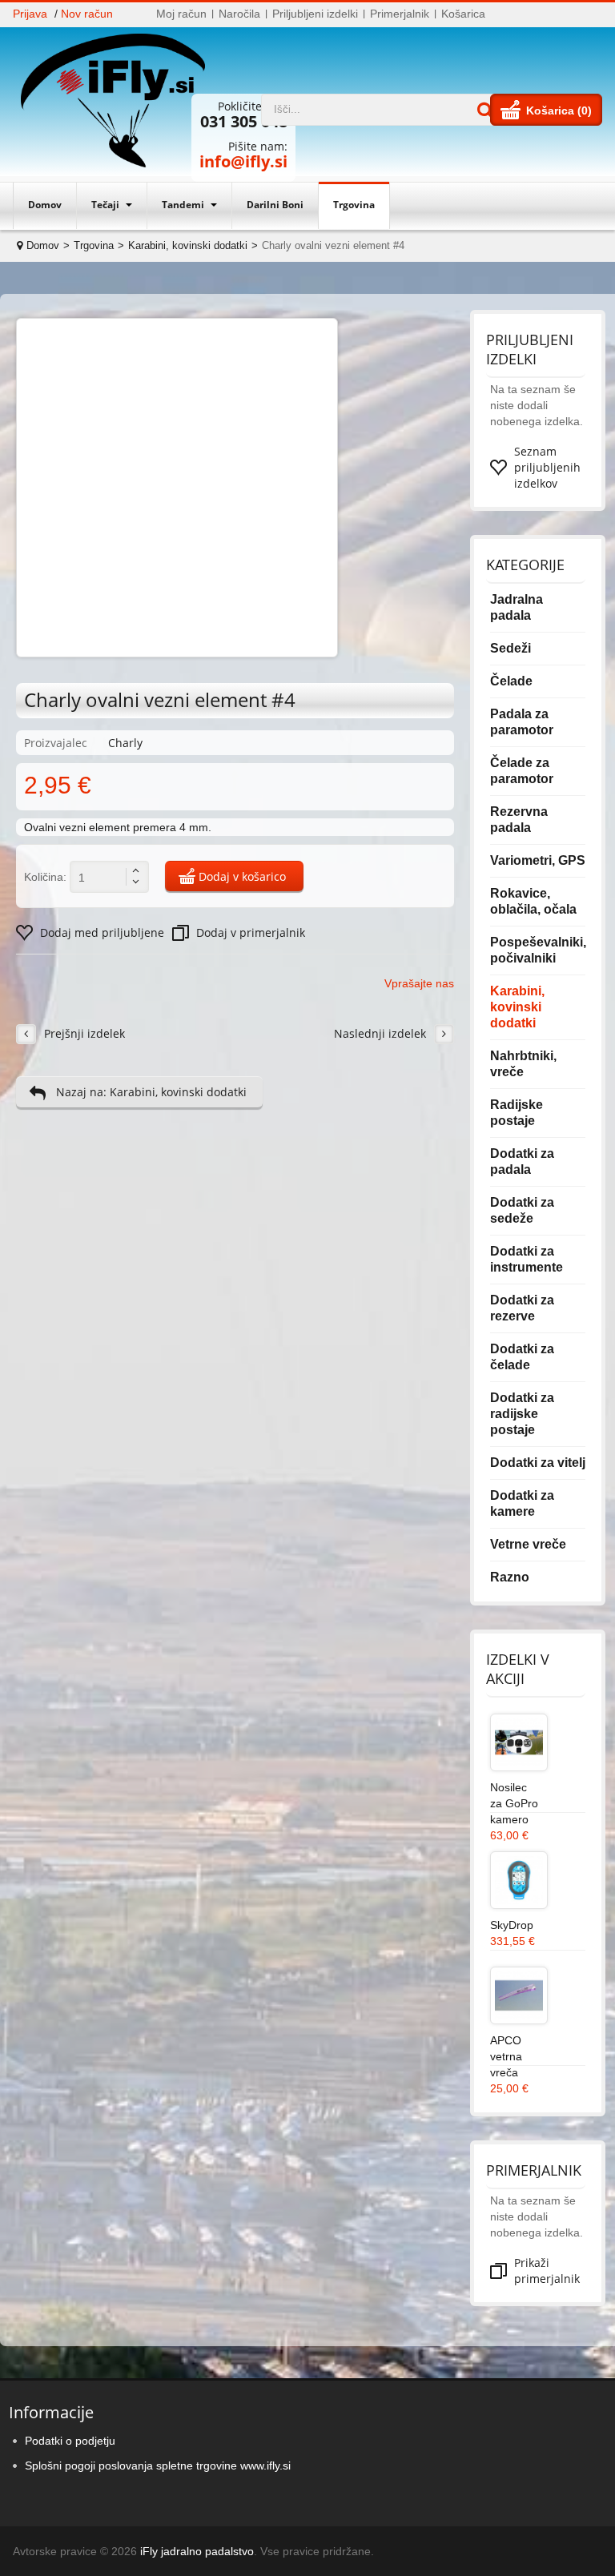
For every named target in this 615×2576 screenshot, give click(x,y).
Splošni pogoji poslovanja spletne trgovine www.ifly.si (158, 2465)
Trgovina (354, 205)
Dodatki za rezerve (522, 1308)
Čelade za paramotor (522, 771)
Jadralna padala (517, 607)
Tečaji (107, 205)
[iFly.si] (121, 102)
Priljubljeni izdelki (315, 14)
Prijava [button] (30, 14)
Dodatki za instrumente (527, 1259)
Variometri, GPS (538, 860)
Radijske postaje (517, 1113)
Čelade (511, 681)
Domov (45, 205)
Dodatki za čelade (522, 1357)
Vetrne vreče (528, 1544)
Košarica (463, 14)
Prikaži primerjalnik (547, 2271)
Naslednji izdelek (380, 1033)
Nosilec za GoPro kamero (514, 1803)
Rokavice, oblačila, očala (533, 901)
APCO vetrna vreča (506, 2056)
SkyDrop (512, 1925)
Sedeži (510, 648)
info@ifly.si (243, 161)
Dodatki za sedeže (522, 1210)
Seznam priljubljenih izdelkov (547, 467)
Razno (510, 1577)
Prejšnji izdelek (84, 1033)
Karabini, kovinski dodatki (188, 245)
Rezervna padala (519, 820)
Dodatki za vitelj (538, 1463)
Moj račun (181, 14)
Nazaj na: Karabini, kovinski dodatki (151, 1092)
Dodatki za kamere (522, 1503)
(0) (585, 111)
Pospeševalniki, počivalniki (538, 950)
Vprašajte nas (419, 983)
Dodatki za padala (522, 1161)
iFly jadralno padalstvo (197, 2551)
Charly (125, 743)
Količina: (45, 877)
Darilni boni (275, 205)
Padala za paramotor (522, 722)
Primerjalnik (400, 14)
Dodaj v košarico (242, 876)
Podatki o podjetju (70, 2441)
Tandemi (184, 205)
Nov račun (87, 14)
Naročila (239, 14)
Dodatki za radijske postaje (522, 1414)
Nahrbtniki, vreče (523, 1064)
